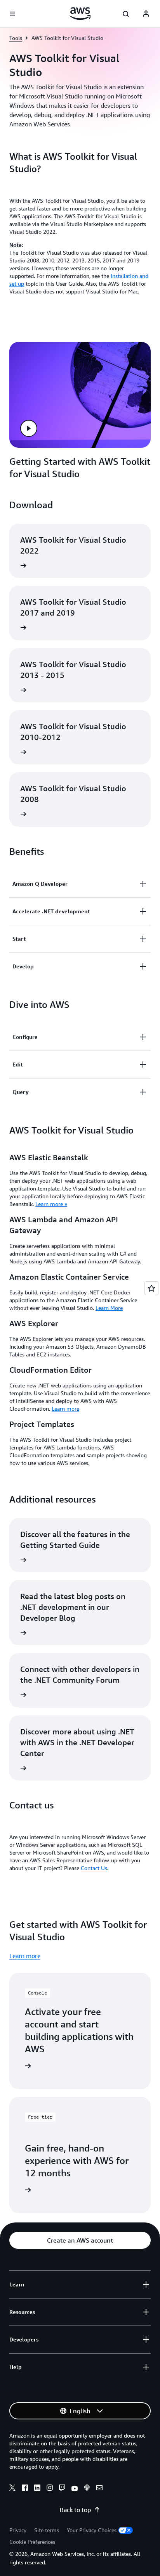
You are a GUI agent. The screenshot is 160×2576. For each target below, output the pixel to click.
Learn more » (51, 1204)
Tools (16, 38)
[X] (12, 2489)
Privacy (18, 2530)
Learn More (109, 1308)
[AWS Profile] (146, 14)
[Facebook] (25, 2489)
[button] (29, 428)
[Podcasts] (87, 2489)
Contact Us (94, 1868)
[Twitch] (62, 2489)
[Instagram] (50, 2489)
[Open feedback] (151, 1288)
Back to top (75, 2510)
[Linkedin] (37, 2489)
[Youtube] (75, 2489)
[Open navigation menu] (12, 14)
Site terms (47, 2530)
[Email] (99, 2489)
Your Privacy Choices (92, 2530)
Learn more (65, 1409)
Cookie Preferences (32, 2542)
